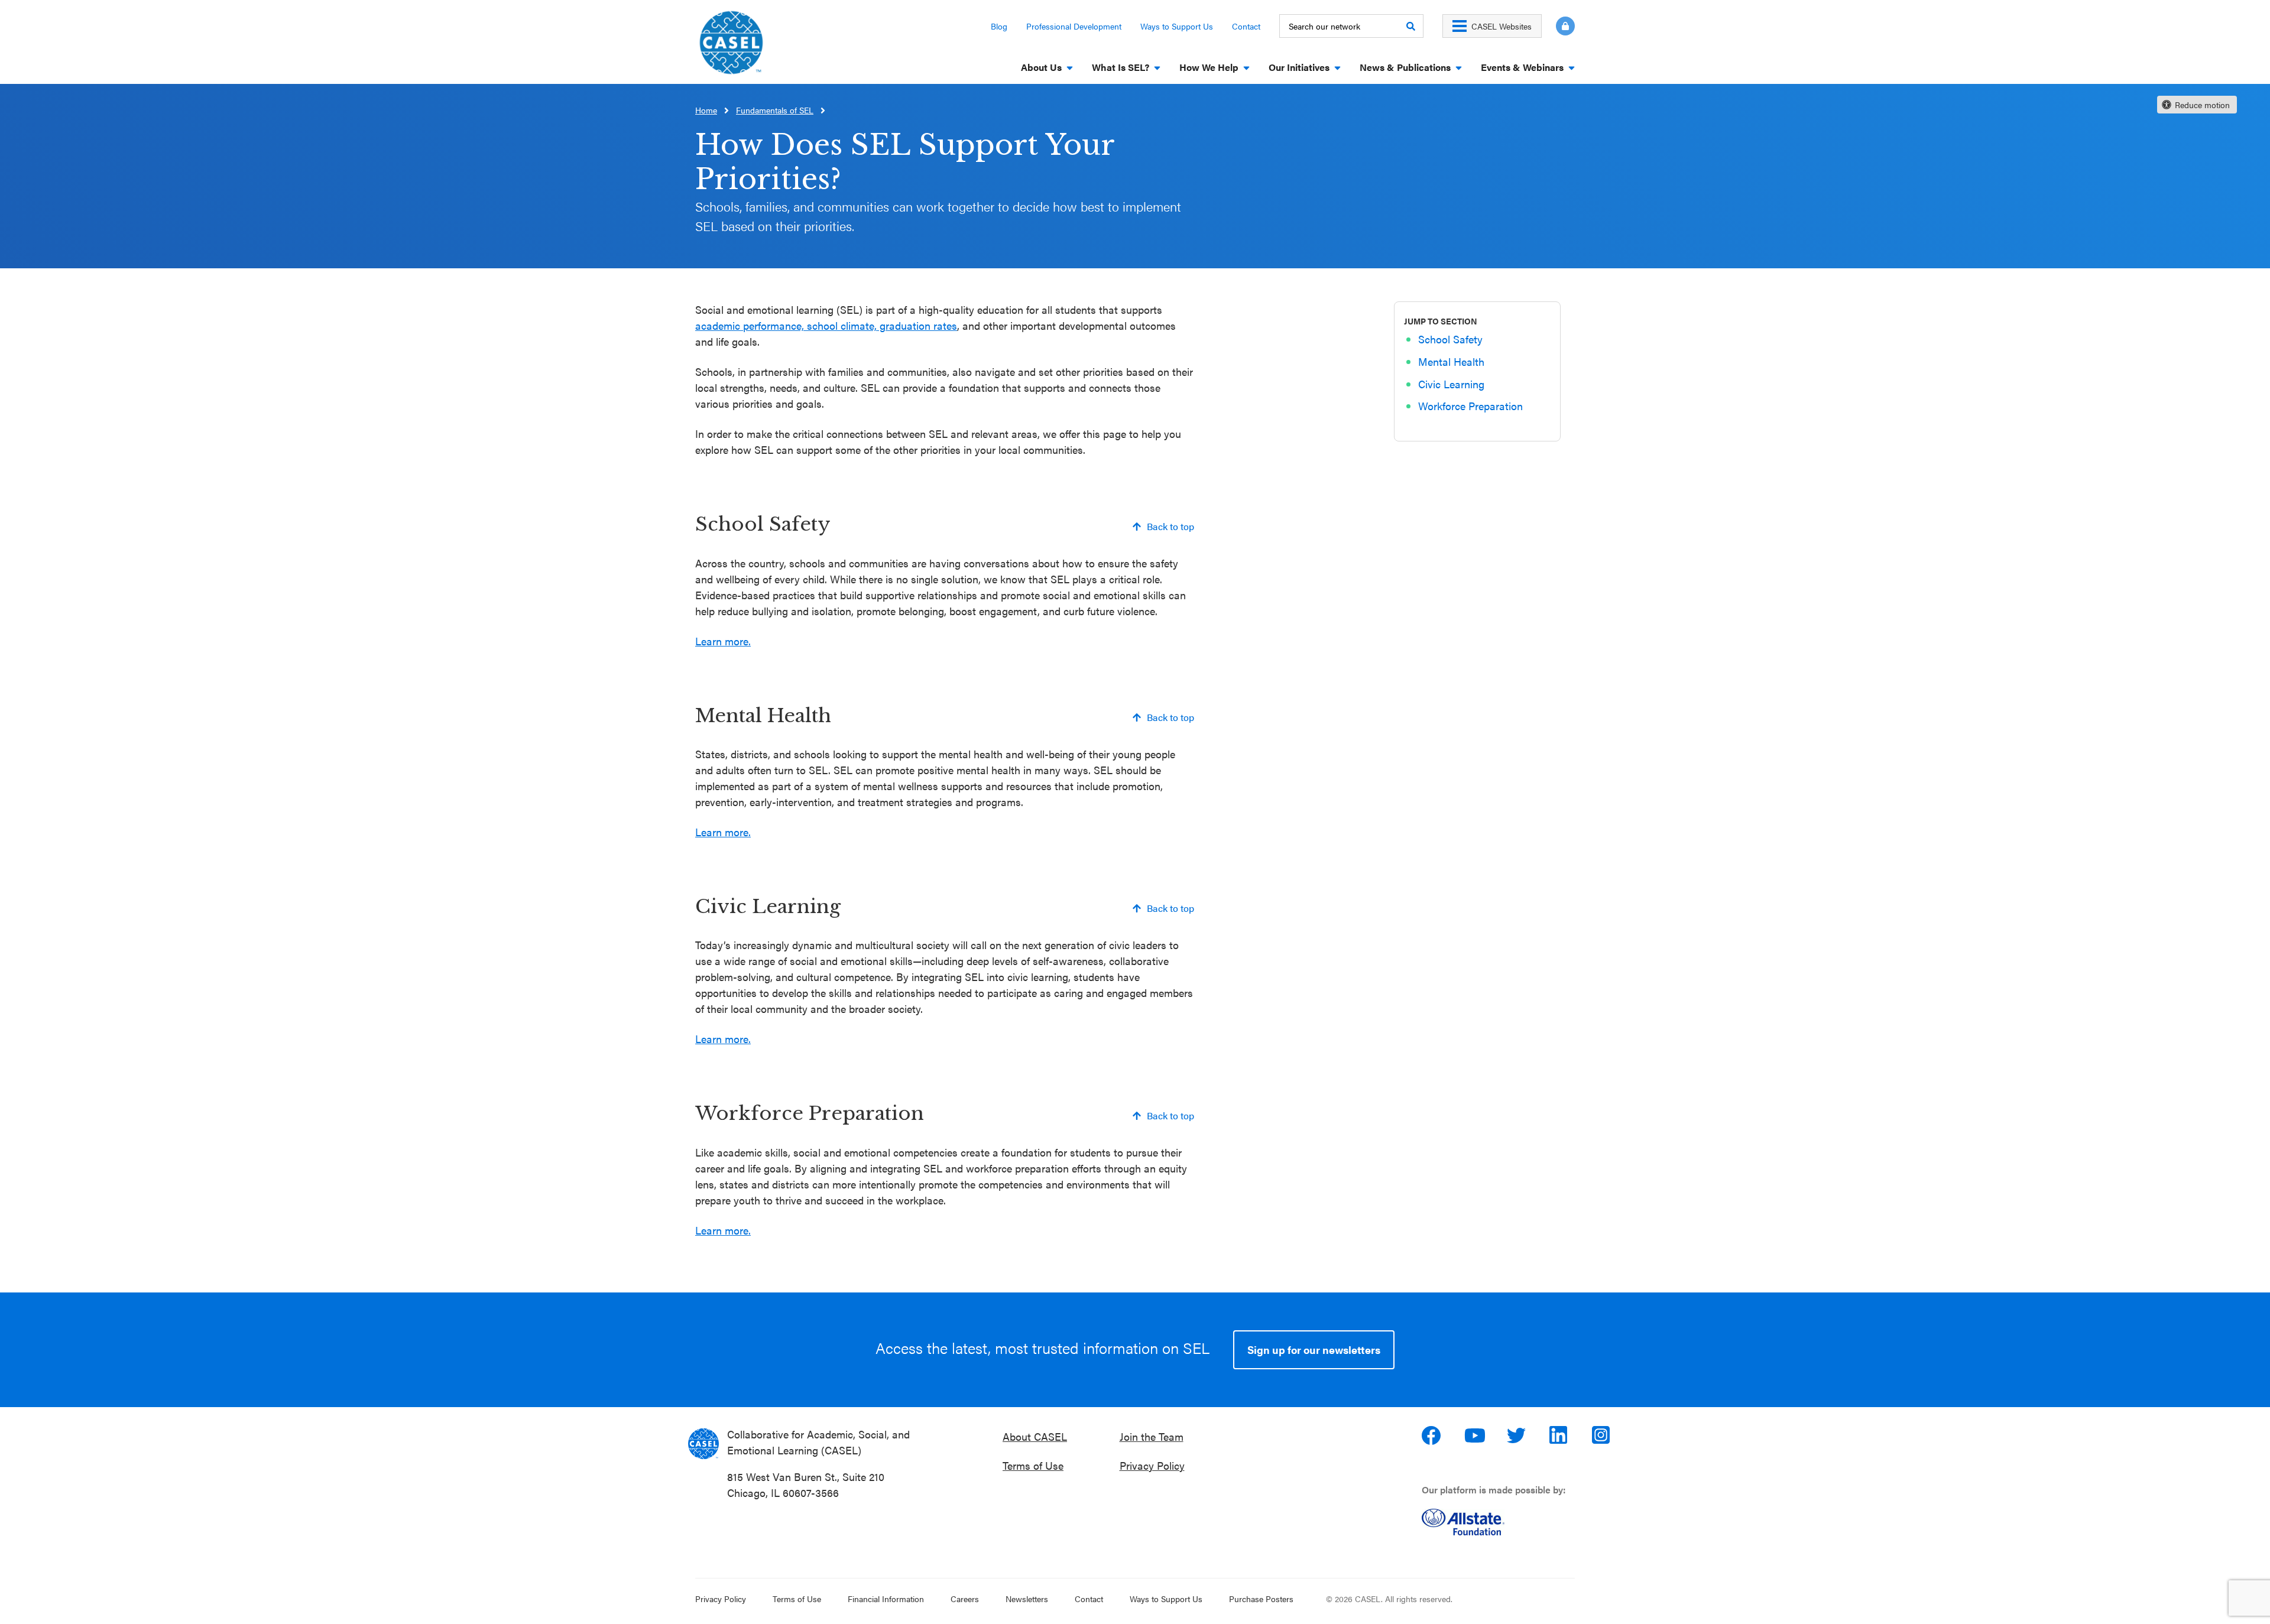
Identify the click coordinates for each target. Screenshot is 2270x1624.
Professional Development (1074, 26)
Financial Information (886, 1599)
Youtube (1475, 1435)
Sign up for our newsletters (1314, 1349)
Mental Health (1451, 362)
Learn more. (723, 641)
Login (1565, 26)
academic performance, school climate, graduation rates (826, 325)
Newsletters (1027, 1599)
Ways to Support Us (1177, 26)
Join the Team (1152, 1436)
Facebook (1432, 1435)
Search (1410, 26)
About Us (1041, 67)
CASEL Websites (1502, 26)
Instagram (1603, 1435)
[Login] (1558, 26)
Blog (999, 26)
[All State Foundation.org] (1503, 1522)
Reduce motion (2202, 105)
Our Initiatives (1299, 67)
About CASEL (1035, 1436)
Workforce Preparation (1470, 406)
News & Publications (1405, 67)
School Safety (1450, 340)
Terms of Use (1033, 1465)
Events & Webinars (1522, 67)
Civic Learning (1451, 384)
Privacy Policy (1152, 1465)
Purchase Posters (1261, 1599)
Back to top (1170, 526)
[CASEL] (703, 1444)
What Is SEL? (1121, 67)
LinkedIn (1560, 1435)
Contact (1246, 26)
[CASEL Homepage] (731, 46)
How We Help (1209, 67)
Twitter (1517, 1435)
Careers (965, 1599)
